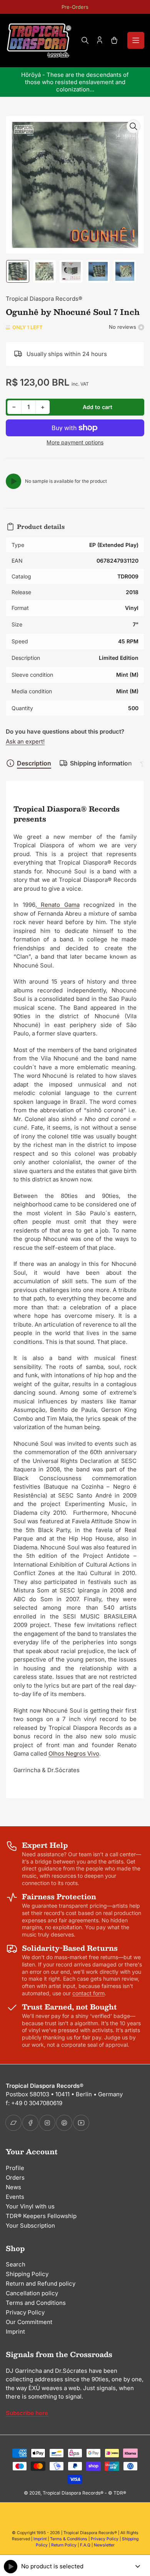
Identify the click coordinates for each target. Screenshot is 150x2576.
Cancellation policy (32, 2293)
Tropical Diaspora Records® (44, 299)
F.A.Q (85, 2545)
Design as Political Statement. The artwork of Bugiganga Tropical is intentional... (77, 82)
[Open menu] (136, 40)
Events (15, 2197)
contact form (88, 1993)
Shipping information (101, 763)
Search (16, 2264)
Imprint (15, 2332)
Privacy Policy (25, 2312)
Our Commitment (29, 2322)
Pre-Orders (75, 7)
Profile (15, 2168)
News (13, 2187)
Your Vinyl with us (30, 2206)
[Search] (85, 40)
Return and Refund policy (41, 2284)
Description (34, 763)
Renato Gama (58, 905)
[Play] (13, 481)
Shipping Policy (27, 2274)
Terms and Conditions (36, 2303)
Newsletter (104, 2545)
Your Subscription (30, 2226)
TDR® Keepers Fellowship (41, 2216)
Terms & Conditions (69, 2539)
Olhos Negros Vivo (74, 1754)
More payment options (75, 442)
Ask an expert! (25, 741)
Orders (15, 2178)
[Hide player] (138, 2566)
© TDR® (117, 2493)
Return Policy (64, 2545)
